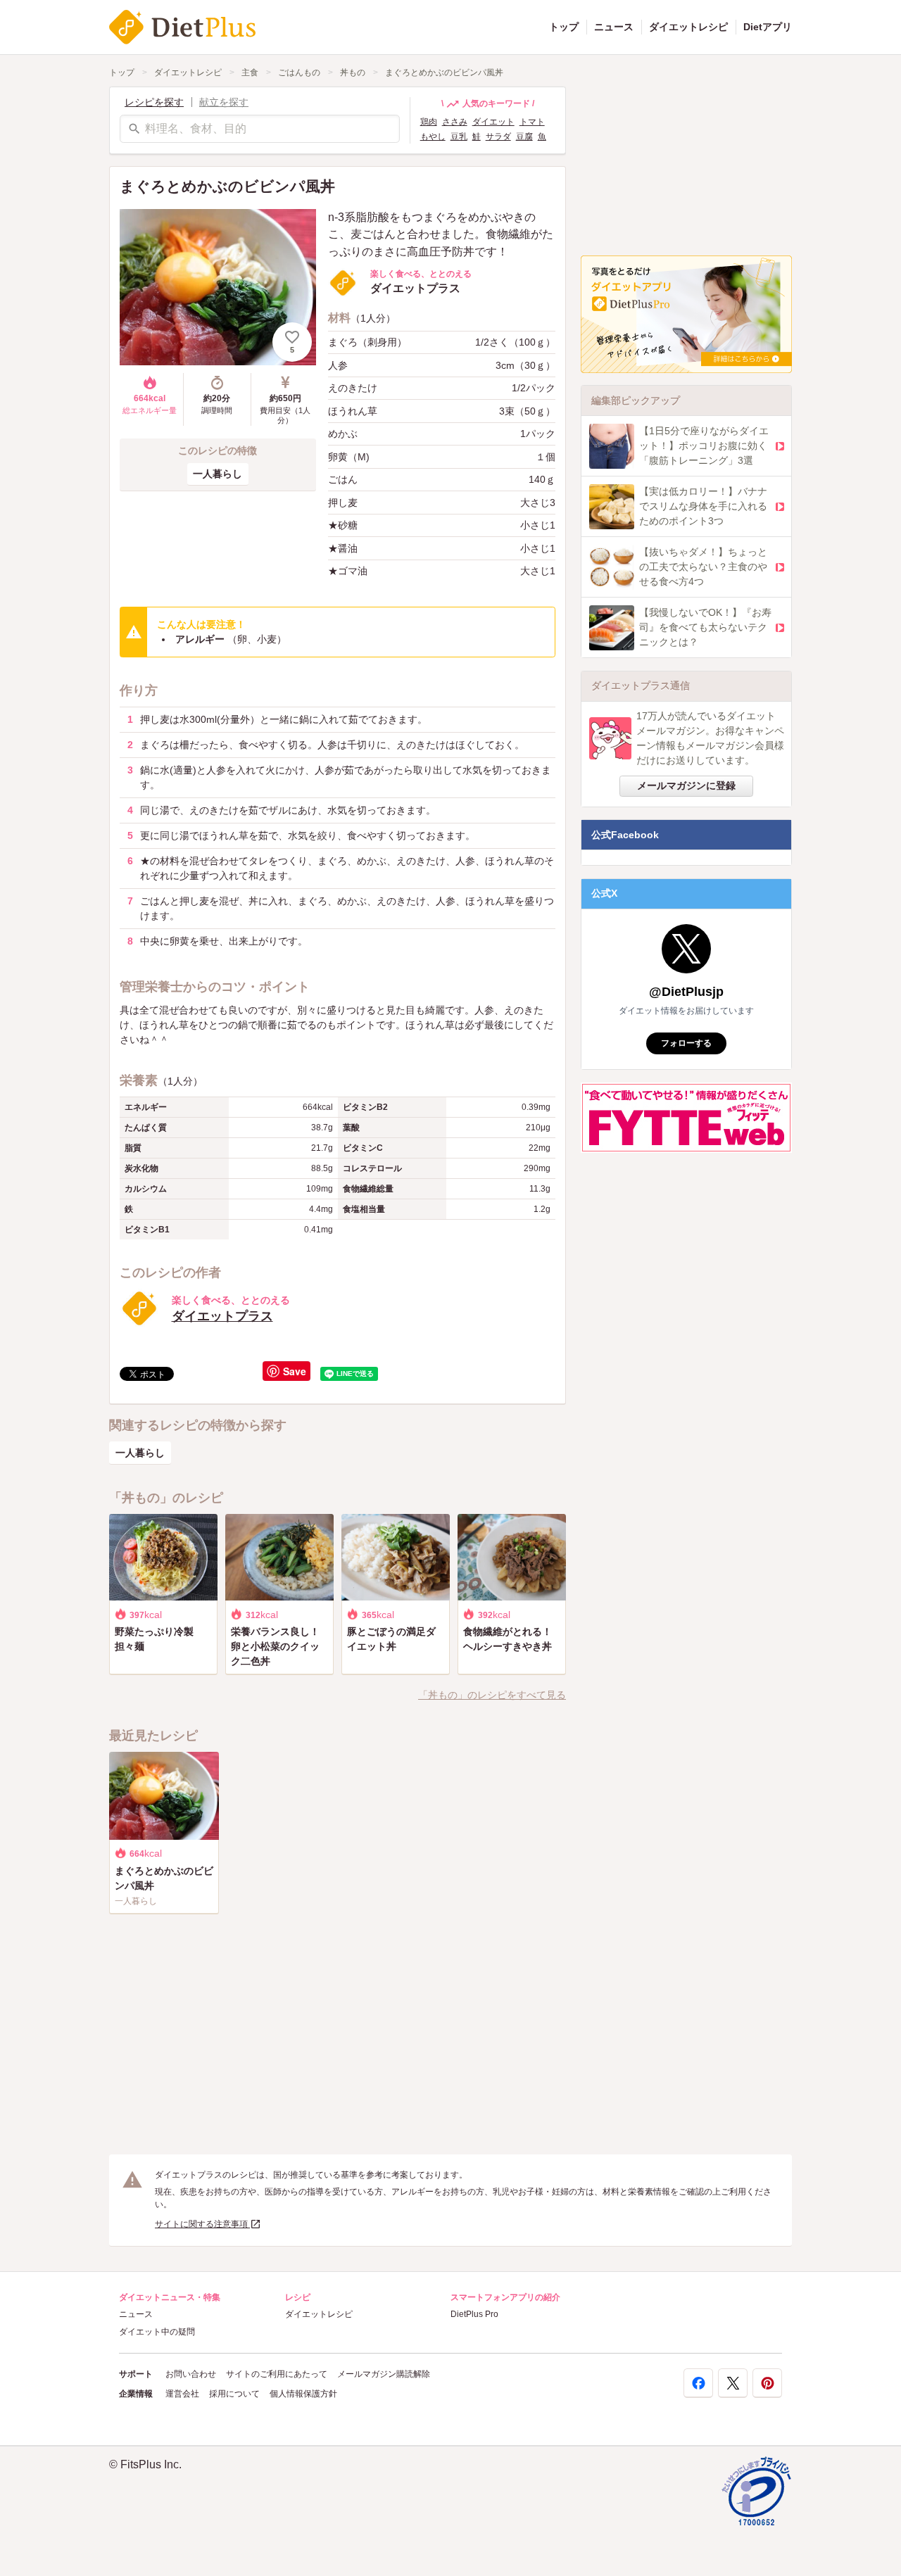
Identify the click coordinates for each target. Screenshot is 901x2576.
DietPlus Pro (474, 2314)
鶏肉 (429, 122)
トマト (532, 122)
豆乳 (459, 137)
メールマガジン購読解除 (384, 2374)
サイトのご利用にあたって (277, 2374)
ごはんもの (299, 72)
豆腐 (524, 137)
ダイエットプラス (222, 1316)
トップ (564, 27)
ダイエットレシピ (688, 27)
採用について (234, 2394)
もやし (433, 137)
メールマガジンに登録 (686, 785)
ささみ (455, 122)
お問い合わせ (191, 2374)
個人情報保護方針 (303, 2394)
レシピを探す (154, 102)
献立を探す (224, 102)
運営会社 (182, 2394)
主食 (250, 72)
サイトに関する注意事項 (202, 2224)
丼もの (353, 72)
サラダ (498, 137)
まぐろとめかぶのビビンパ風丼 (444, 72)
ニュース (614, 27)
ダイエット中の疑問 (157, 2332)
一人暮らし (218, 474)
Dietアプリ (768, 27)
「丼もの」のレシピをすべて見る (492, 1695)
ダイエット (493, 122)
